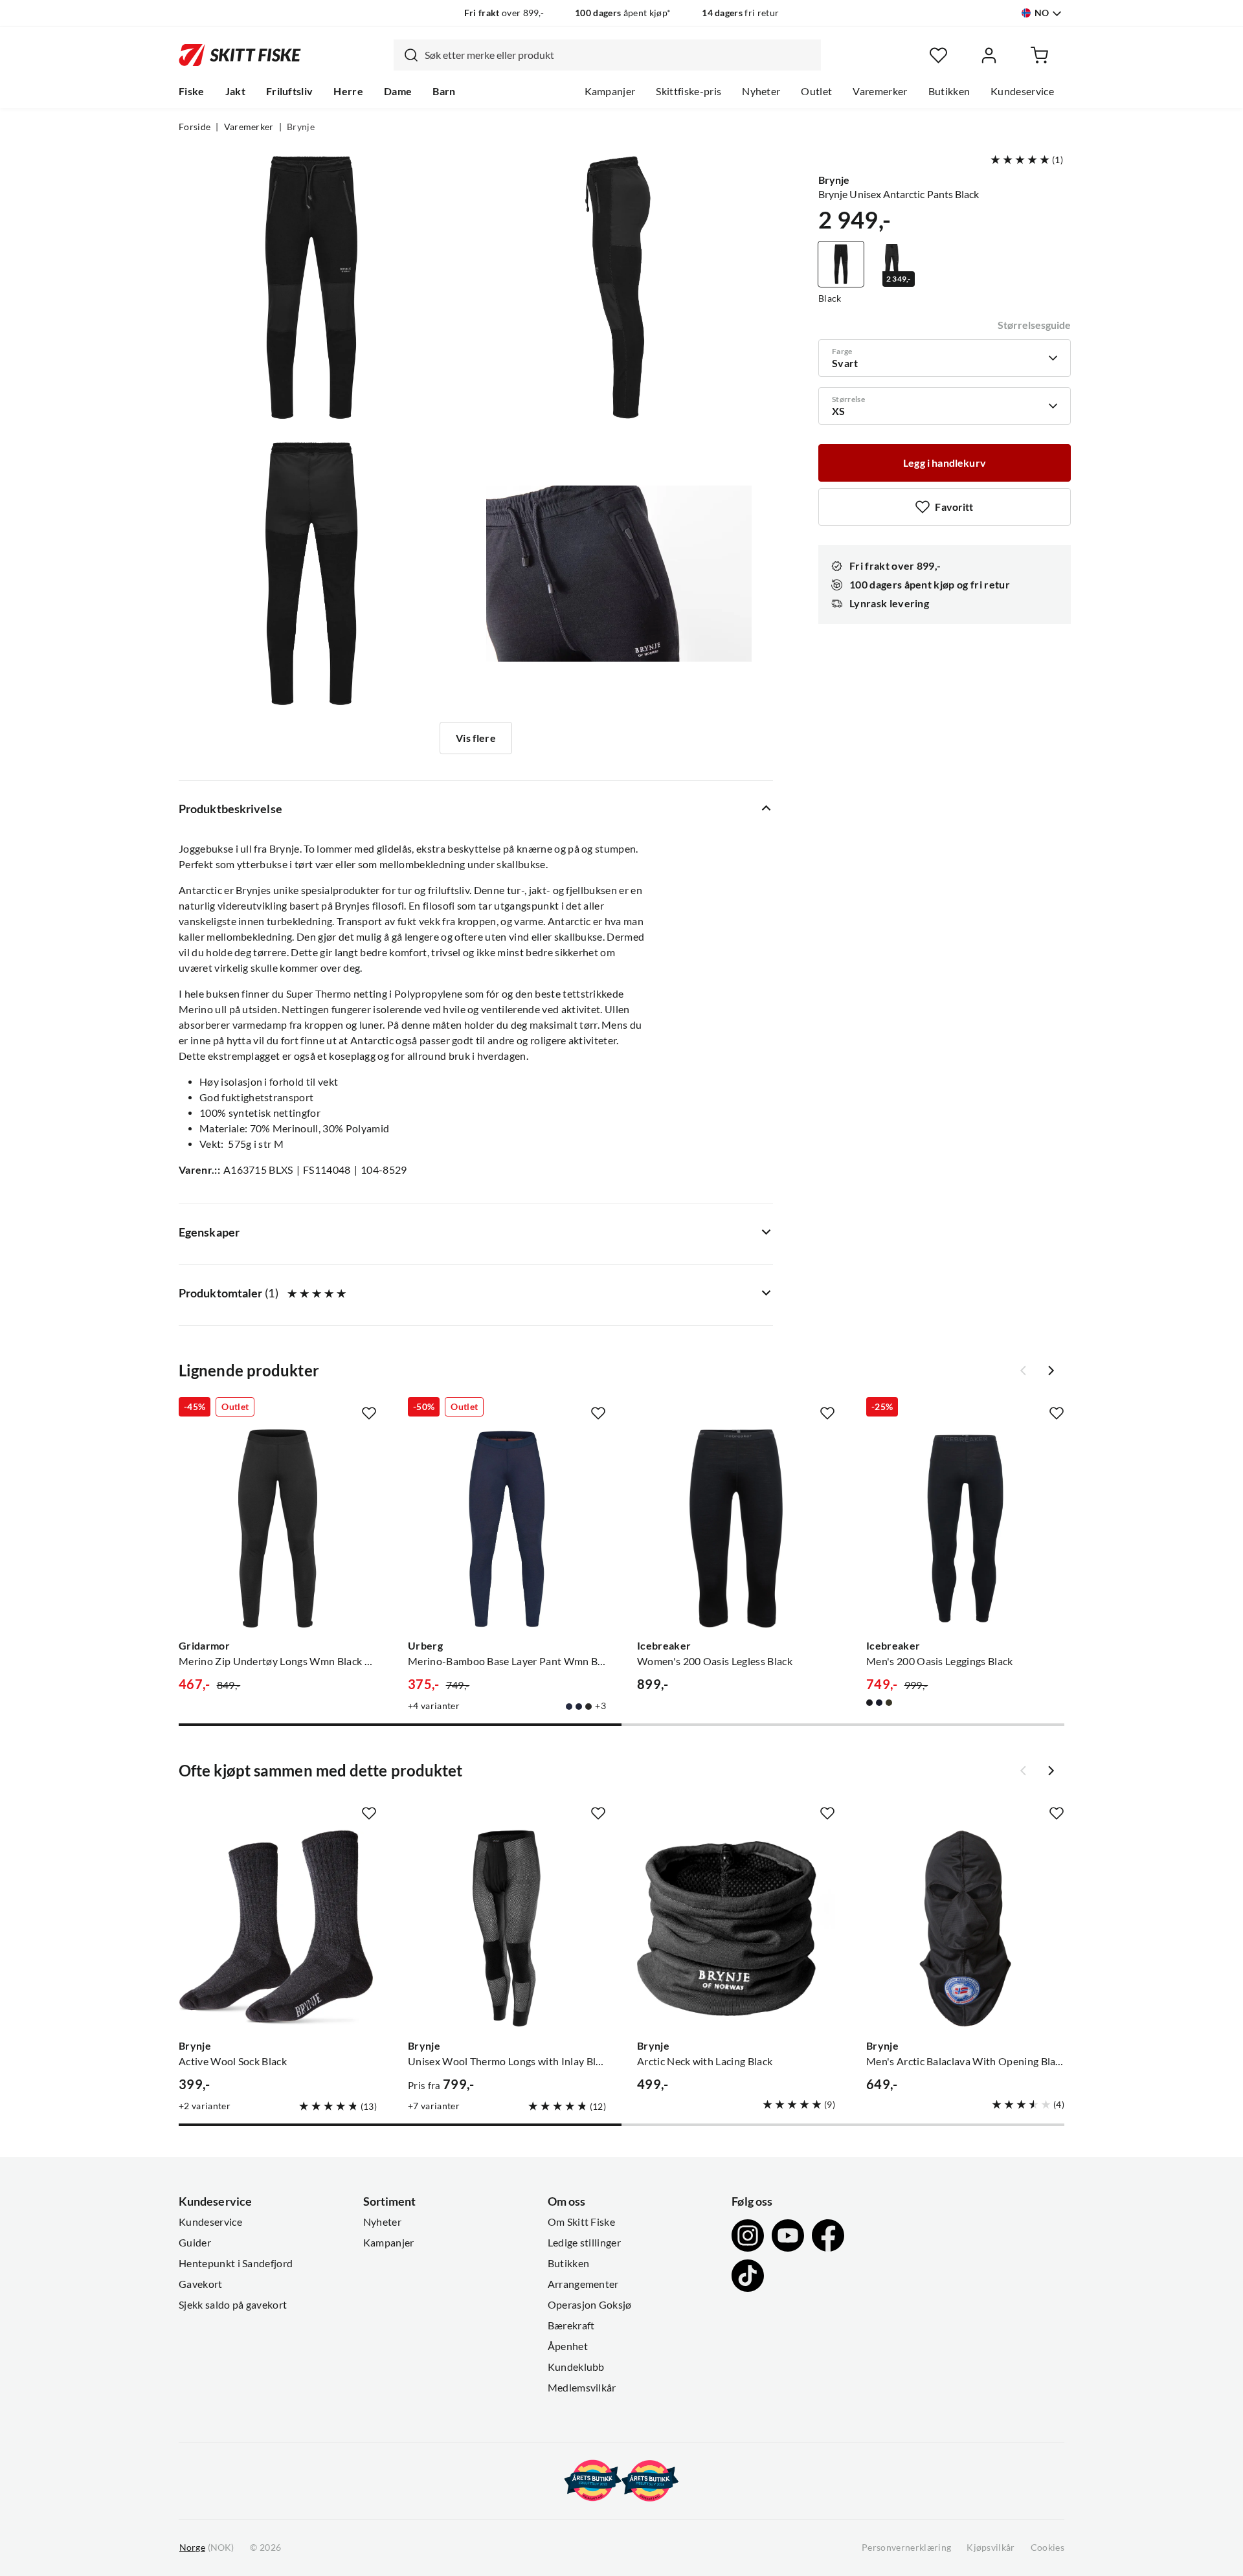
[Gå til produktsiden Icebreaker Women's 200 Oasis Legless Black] (736, 1529)
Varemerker (880, 91)
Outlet (816, 91)
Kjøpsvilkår (991, 2548)
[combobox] (607, 55)
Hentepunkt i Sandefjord (236, 2263)
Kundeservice (1022, 91)
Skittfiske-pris (689, 91)
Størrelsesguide (1034, 325)
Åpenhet (568, 2346)
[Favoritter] (938, 55)
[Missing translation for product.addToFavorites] (369, 1413)
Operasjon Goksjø (590, 2305)
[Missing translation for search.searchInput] (406, 55)
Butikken (949, 91)
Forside (195, 127)
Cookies (1047, 2548)
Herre (348, 91)
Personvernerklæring (906, 2548)
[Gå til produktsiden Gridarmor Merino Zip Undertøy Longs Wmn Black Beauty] (278, 1529)
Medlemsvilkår (582, 2388)
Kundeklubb (576, 2367)
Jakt (235, 91)
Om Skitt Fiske (581, 2222)
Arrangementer (583, 2284)
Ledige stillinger (584, 2243)
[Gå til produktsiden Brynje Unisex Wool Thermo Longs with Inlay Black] (507, 1929)
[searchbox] (620, 55)
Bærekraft (571, 2325)
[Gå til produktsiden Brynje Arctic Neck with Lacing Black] (736, 1929)
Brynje (301, 127)
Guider (195, 2243)
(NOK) (207, 2548)
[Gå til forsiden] (240, 55)
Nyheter (761, 91)
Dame (398, 91)
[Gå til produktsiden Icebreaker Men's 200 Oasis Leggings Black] (965, 1529)
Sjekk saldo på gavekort (233, 2305)
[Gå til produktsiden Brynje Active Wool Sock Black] (278, 1929)
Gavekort (201, 2284)
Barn (444, 91)
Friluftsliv (290, 91)
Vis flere (476, 738)
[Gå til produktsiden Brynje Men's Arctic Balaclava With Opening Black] (965, 1929)
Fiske (192, 91)
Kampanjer (610, 91)
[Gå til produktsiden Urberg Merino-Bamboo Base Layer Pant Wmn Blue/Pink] (507, 1529)
